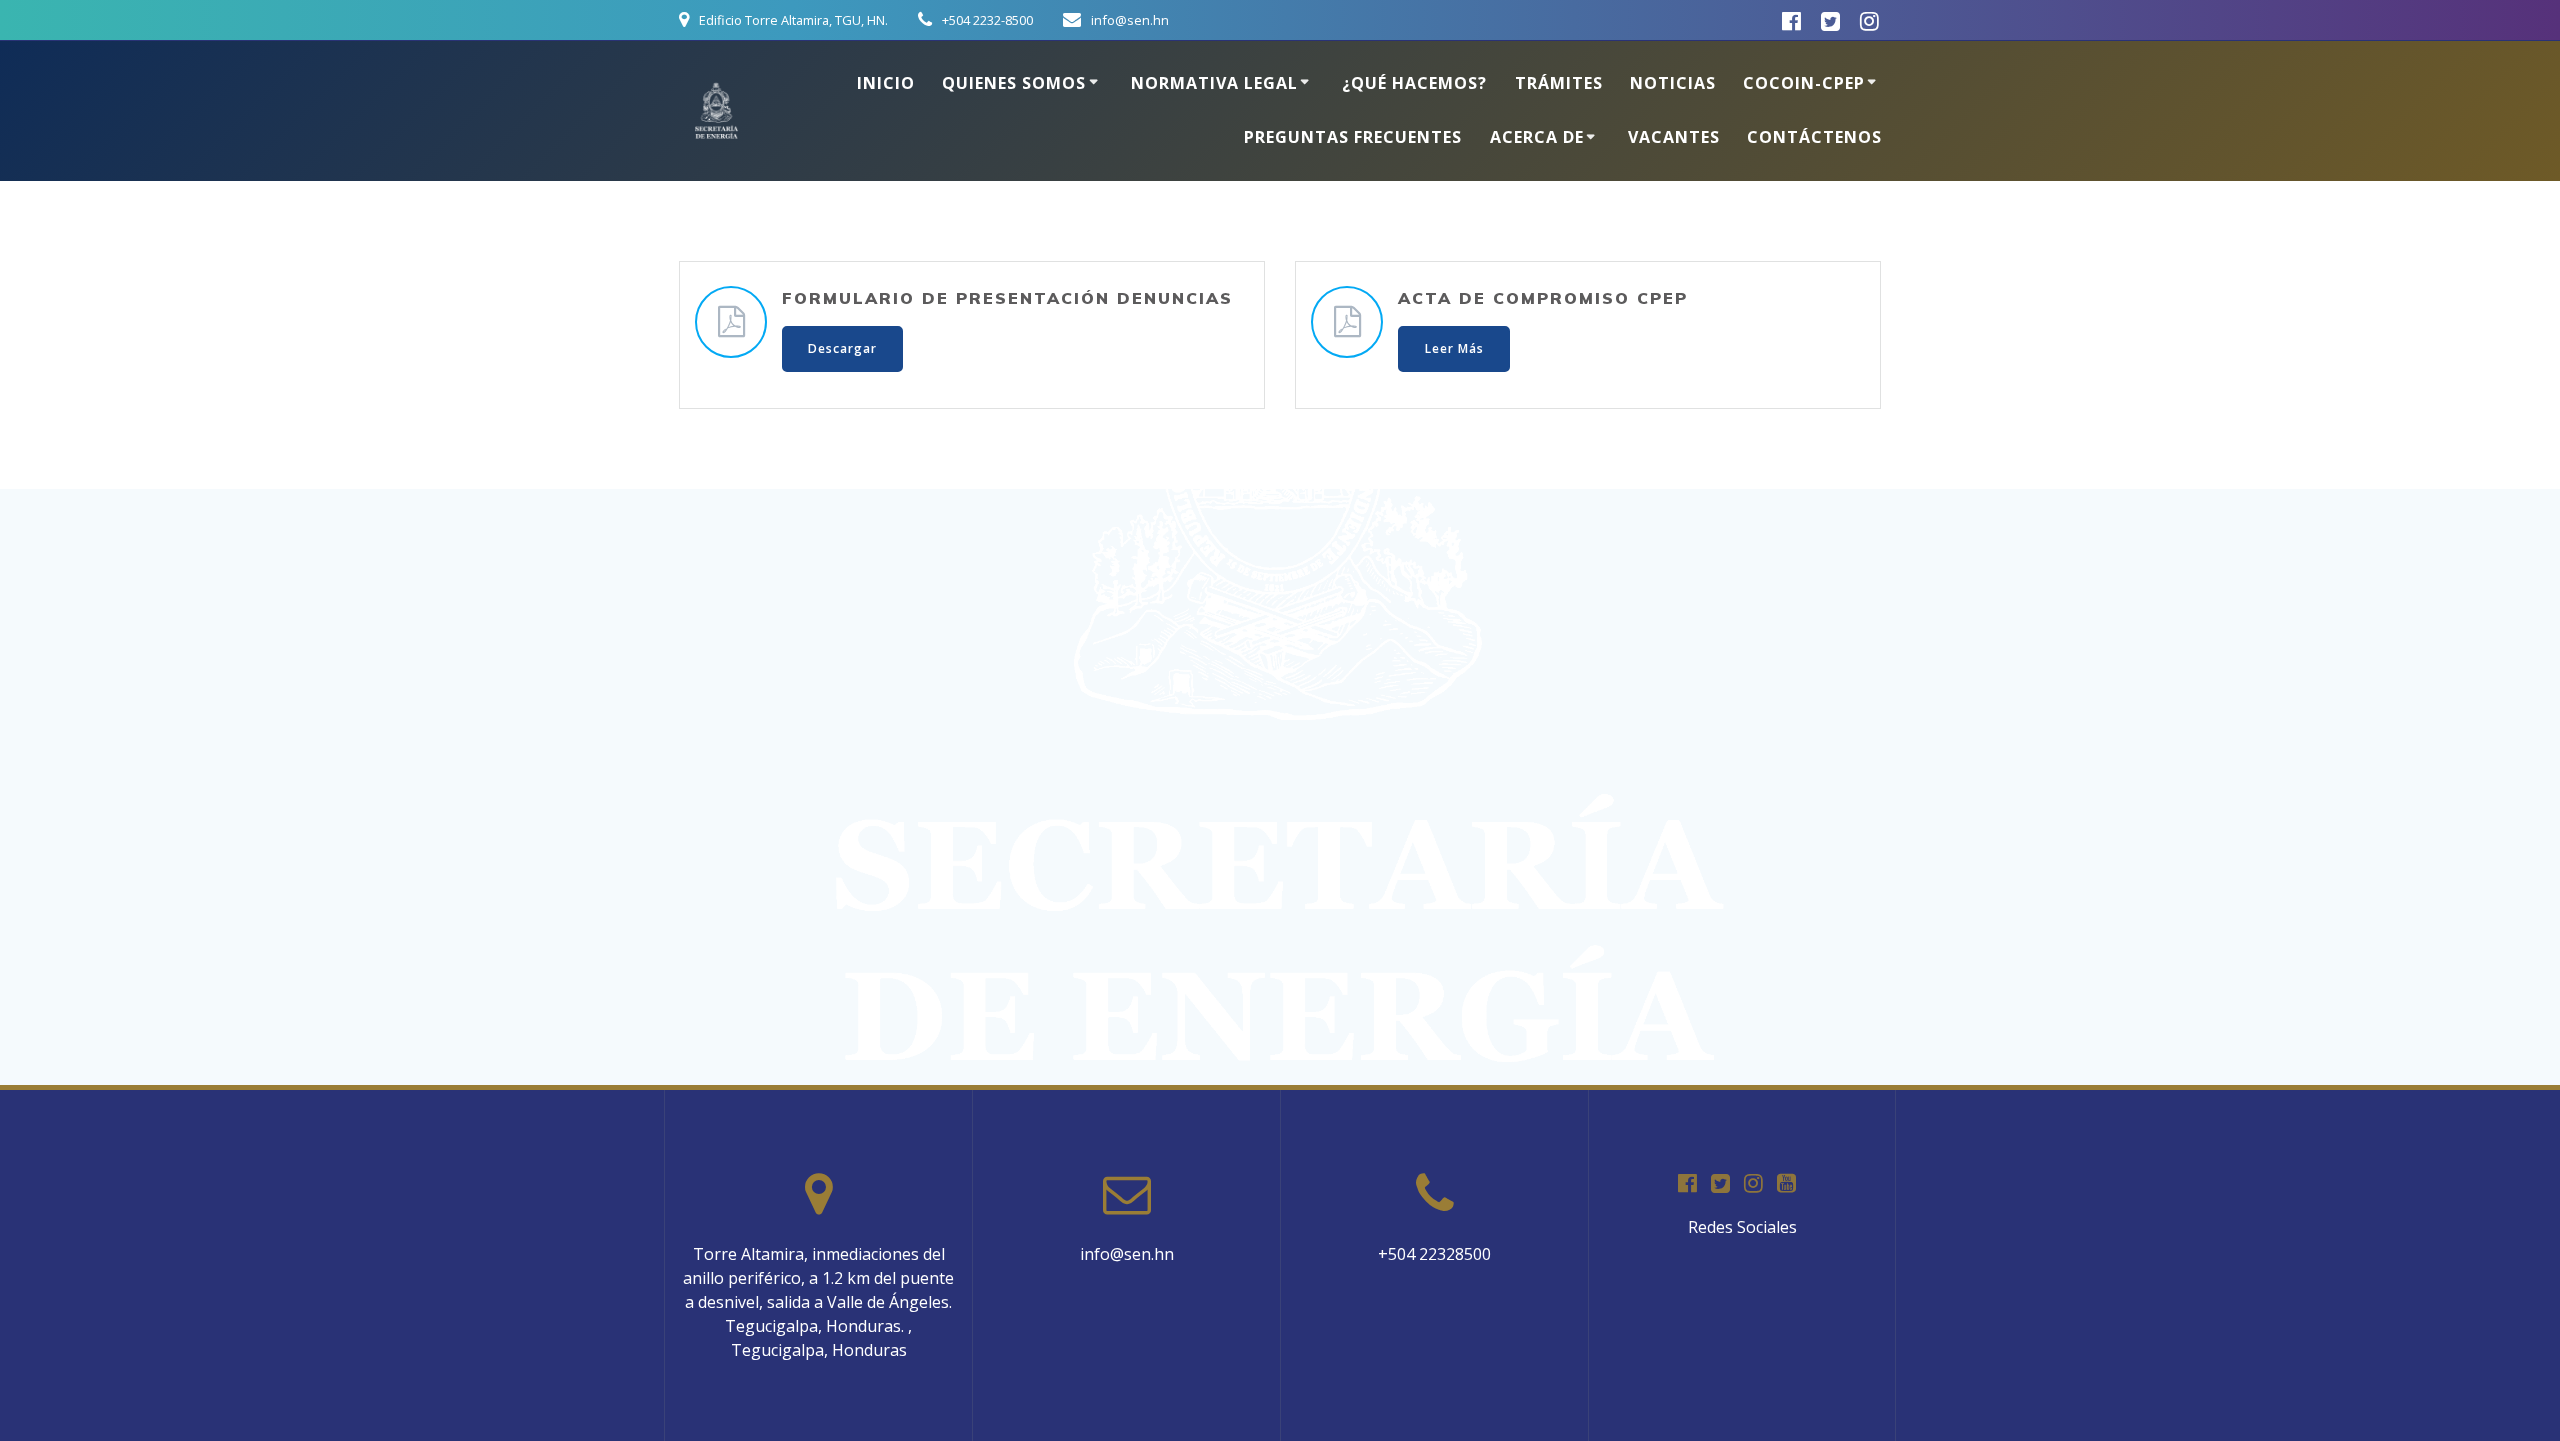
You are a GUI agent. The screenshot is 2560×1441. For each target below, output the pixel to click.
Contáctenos (1814, 137)
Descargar (842, 348)
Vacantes (1674, 137)
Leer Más (1454, 348)
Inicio (886, 83)
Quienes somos (1014, 83)
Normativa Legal (1214, 83)
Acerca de (1537, 137)
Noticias (1673, 83)
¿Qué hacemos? (1414, 83)
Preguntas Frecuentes (1353, 137)
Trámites (1559, 83)
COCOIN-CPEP (1804, 83)
